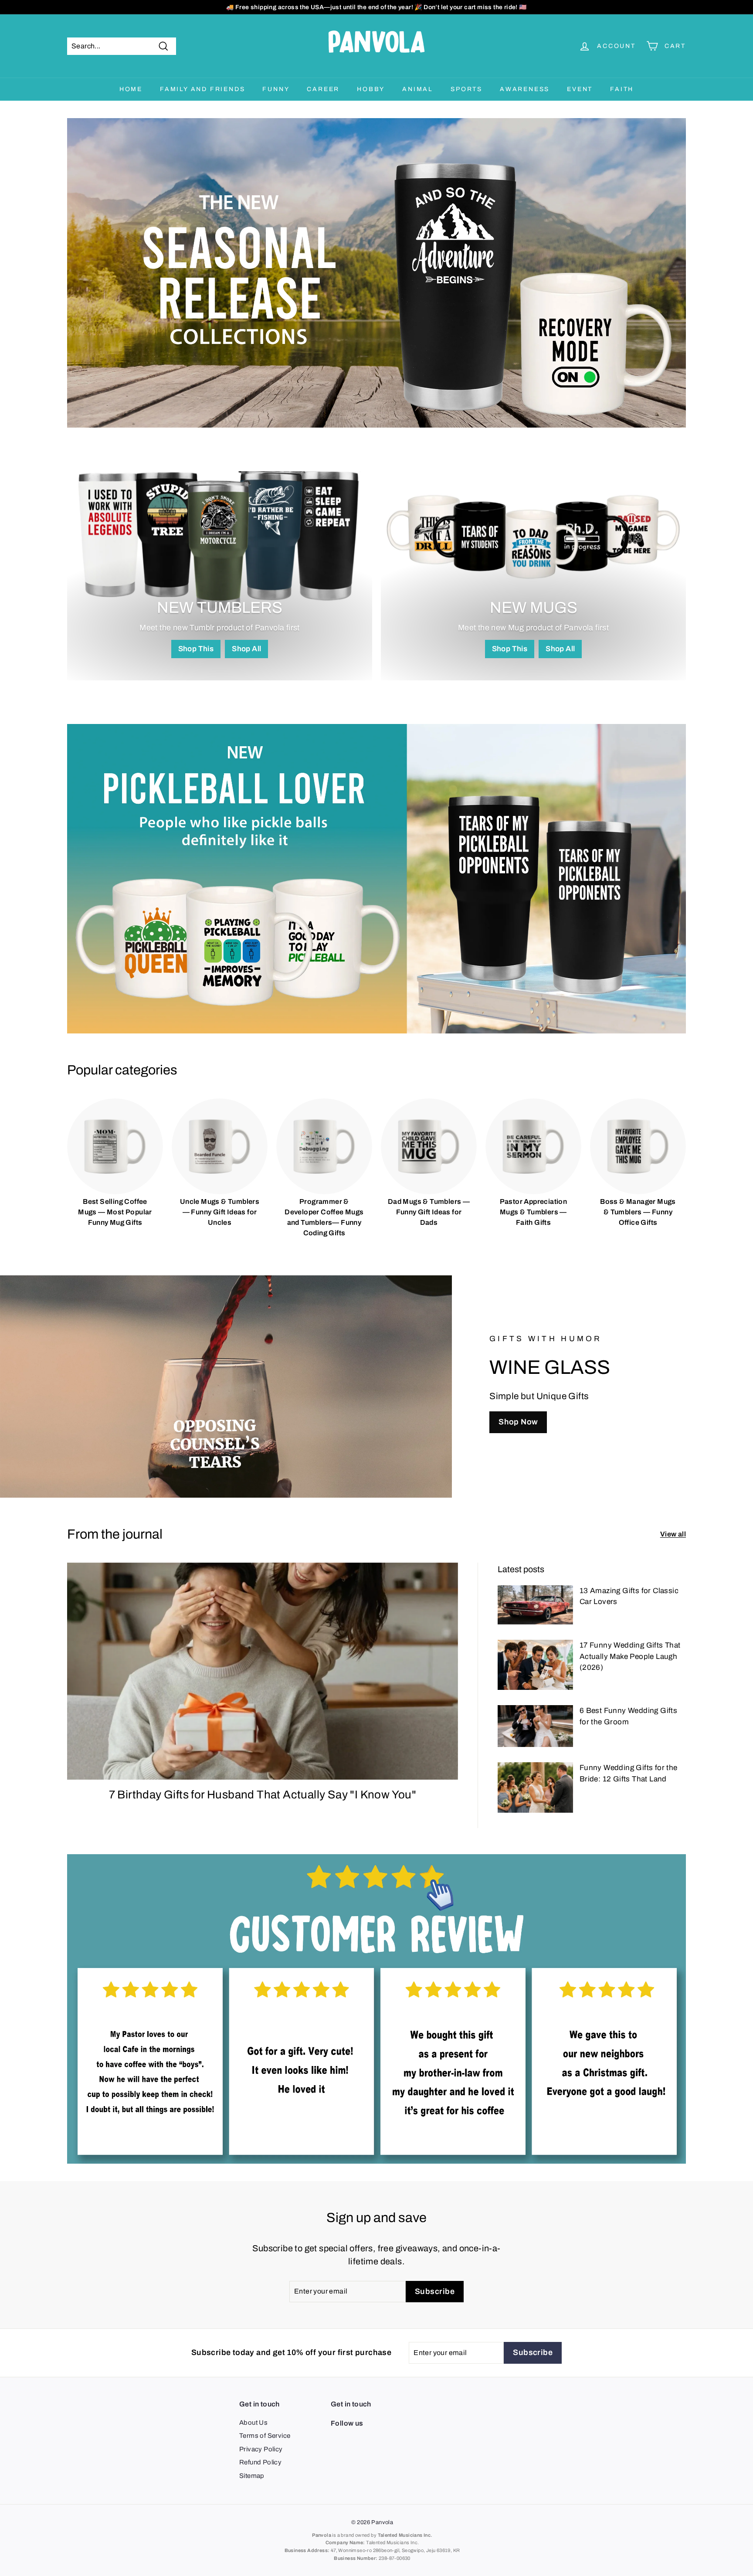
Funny (276, 89)
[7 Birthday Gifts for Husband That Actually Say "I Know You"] (263, 1671)
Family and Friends (202, 89)
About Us (253, 2423)
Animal (418, 89)
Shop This (196, 649)
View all (673, 1534)
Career (323, 89)
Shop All (246, 649)
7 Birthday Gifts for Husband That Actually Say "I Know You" (263, 1794)
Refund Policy (260, 2462)
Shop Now (518, 1422)
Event (580, 89)
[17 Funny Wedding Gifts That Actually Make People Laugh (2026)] (535, 1665)
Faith (622, 89)
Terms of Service (265, 2436)
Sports (466, 89)
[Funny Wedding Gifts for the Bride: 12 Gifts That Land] (535, 1787)
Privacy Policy (261, 2449)
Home (131, 89)
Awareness (525, 89)
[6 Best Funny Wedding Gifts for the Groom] (535, 1726)
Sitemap (252, 2476)
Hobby (371, 89)
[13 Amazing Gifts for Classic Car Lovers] (535, 1605)
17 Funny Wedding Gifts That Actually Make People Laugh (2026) (630, 1656)
